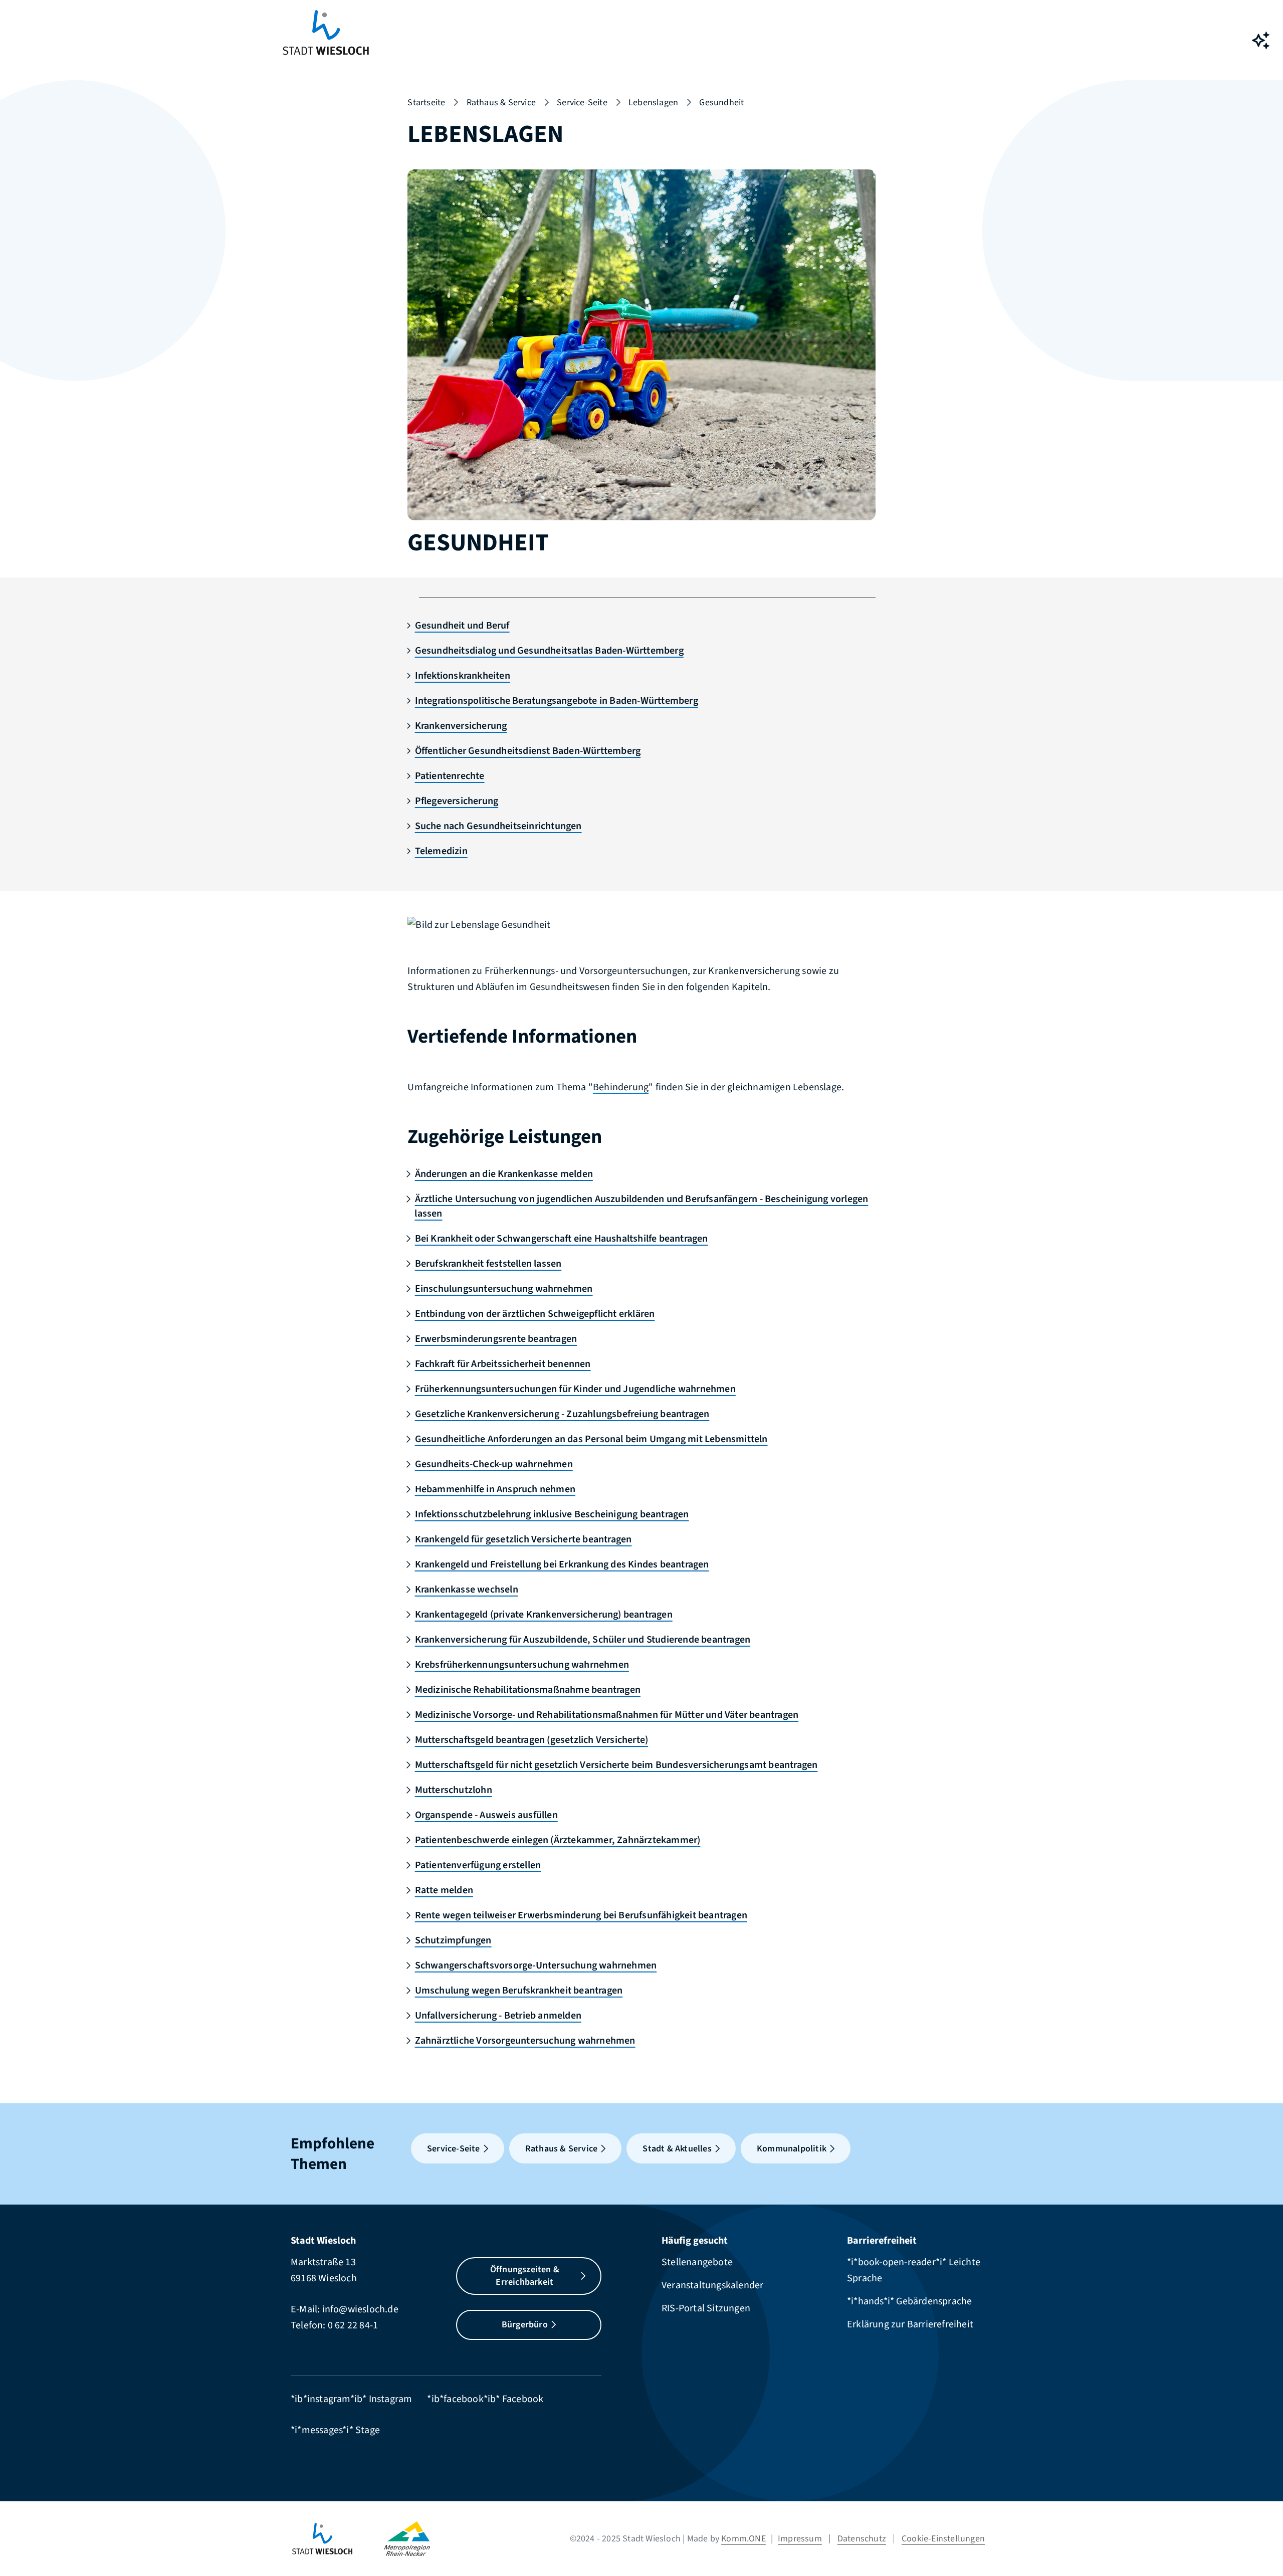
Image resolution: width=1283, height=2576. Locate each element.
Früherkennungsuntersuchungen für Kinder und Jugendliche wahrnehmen (575, 1389)
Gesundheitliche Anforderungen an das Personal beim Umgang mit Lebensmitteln (591, 1439)
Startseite (426, 103)
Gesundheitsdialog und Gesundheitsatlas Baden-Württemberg (549, 651)
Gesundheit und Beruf (462, 626)
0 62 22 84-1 (353, 2325)
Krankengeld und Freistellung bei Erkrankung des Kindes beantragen (562, 1564)
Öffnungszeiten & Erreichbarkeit (525, 2276)
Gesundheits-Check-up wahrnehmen (494, 1464)
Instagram (391, 2399)
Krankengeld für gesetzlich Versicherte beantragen (523, 1539)
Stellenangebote (697, 2262)
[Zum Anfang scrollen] (1260, 2546)
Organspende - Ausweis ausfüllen (486, 1815)
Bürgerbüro (525, 2325)
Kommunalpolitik (792, 2149)
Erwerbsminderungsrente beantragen (496, 1339)
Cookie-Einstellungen (943, 2539)
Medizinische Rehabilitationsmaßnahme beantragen (528, 1690)
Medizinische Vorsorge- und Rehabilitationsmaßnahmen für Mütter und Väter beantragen (607, 1715)
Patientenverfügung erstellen (478, 1865)
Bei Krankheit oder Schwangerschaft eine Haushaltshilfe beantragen (561, 1239)
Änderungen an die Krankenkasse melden (504, 1174)
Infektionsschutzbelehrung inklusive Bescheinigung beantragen (552, 1514)
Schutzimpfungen (453, 1940)
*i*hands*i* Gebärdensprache (909, 2301)
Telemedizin (441, 851)
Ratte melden (444, 1890)
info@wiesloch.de (360, 2309)
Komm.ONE (743, 2539)
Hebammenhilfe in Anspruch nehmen (495, 1489)
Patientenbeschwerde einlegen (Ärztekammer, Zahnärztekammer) (558, 1840)
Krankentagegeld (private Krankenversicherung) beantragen (544, 1615)
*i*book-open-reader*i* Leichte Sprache (914, 2270)
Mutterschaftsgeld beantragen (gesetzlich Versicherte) (531, 1740)
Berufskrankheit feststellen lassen (488, 1264)
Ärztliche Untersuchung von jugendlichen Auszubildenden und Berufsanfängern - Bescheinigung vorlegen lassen (641, 1206)
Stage (368, 2430)
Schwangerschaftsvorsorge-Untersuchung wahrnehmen (536, 1965)
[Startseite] (337, 2539)
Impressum (800, 2539)
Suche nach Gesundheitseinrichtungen (498, 826)
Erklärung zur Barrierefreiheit (910, 2324)
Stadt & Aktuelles (677, 2149)
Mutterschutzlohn (453, 1790)
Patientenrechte (450, 776)
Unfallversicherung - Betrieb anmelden (498, 2016)
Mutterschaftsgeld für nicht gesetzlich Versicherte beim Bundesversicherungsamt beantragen (616, 1765)
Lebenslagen (653, 103)
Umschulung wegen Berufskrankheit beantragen (519, 1991)
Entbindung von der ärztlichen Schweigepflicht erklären (535, 1314)
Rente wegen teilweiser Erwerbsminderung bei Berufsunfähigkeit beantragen (581, 1915)
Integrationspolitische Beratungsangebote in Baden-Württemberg (556, 701)
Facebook (523, 2399)
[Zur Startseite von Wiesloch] (326, 40)
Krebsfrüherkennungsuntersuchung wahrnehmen (522, 1665)
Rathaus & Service (501, 103)
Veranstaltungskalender (712, 2285)
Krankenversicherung (461, 726)
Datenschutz (862, 2539)
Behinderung (621, 1087)
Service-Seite (582, 103)
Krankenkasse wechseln (466, 1590)
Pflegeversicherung (457, 801)
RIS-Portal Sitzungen (706, 2308)
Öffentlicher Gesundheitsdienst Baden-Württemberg (528, 751)
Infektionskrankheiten (462, 676)
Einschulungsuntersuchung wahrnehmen (504, 1289)
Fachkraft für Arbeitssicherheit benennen (503, 1364)
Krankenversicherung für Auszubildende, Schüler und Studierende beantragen (583, 1640)
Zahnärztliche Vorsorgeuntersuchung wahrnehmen (525, 2041)
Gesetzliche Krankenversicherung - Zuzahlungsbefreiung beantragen (562, 1414)
